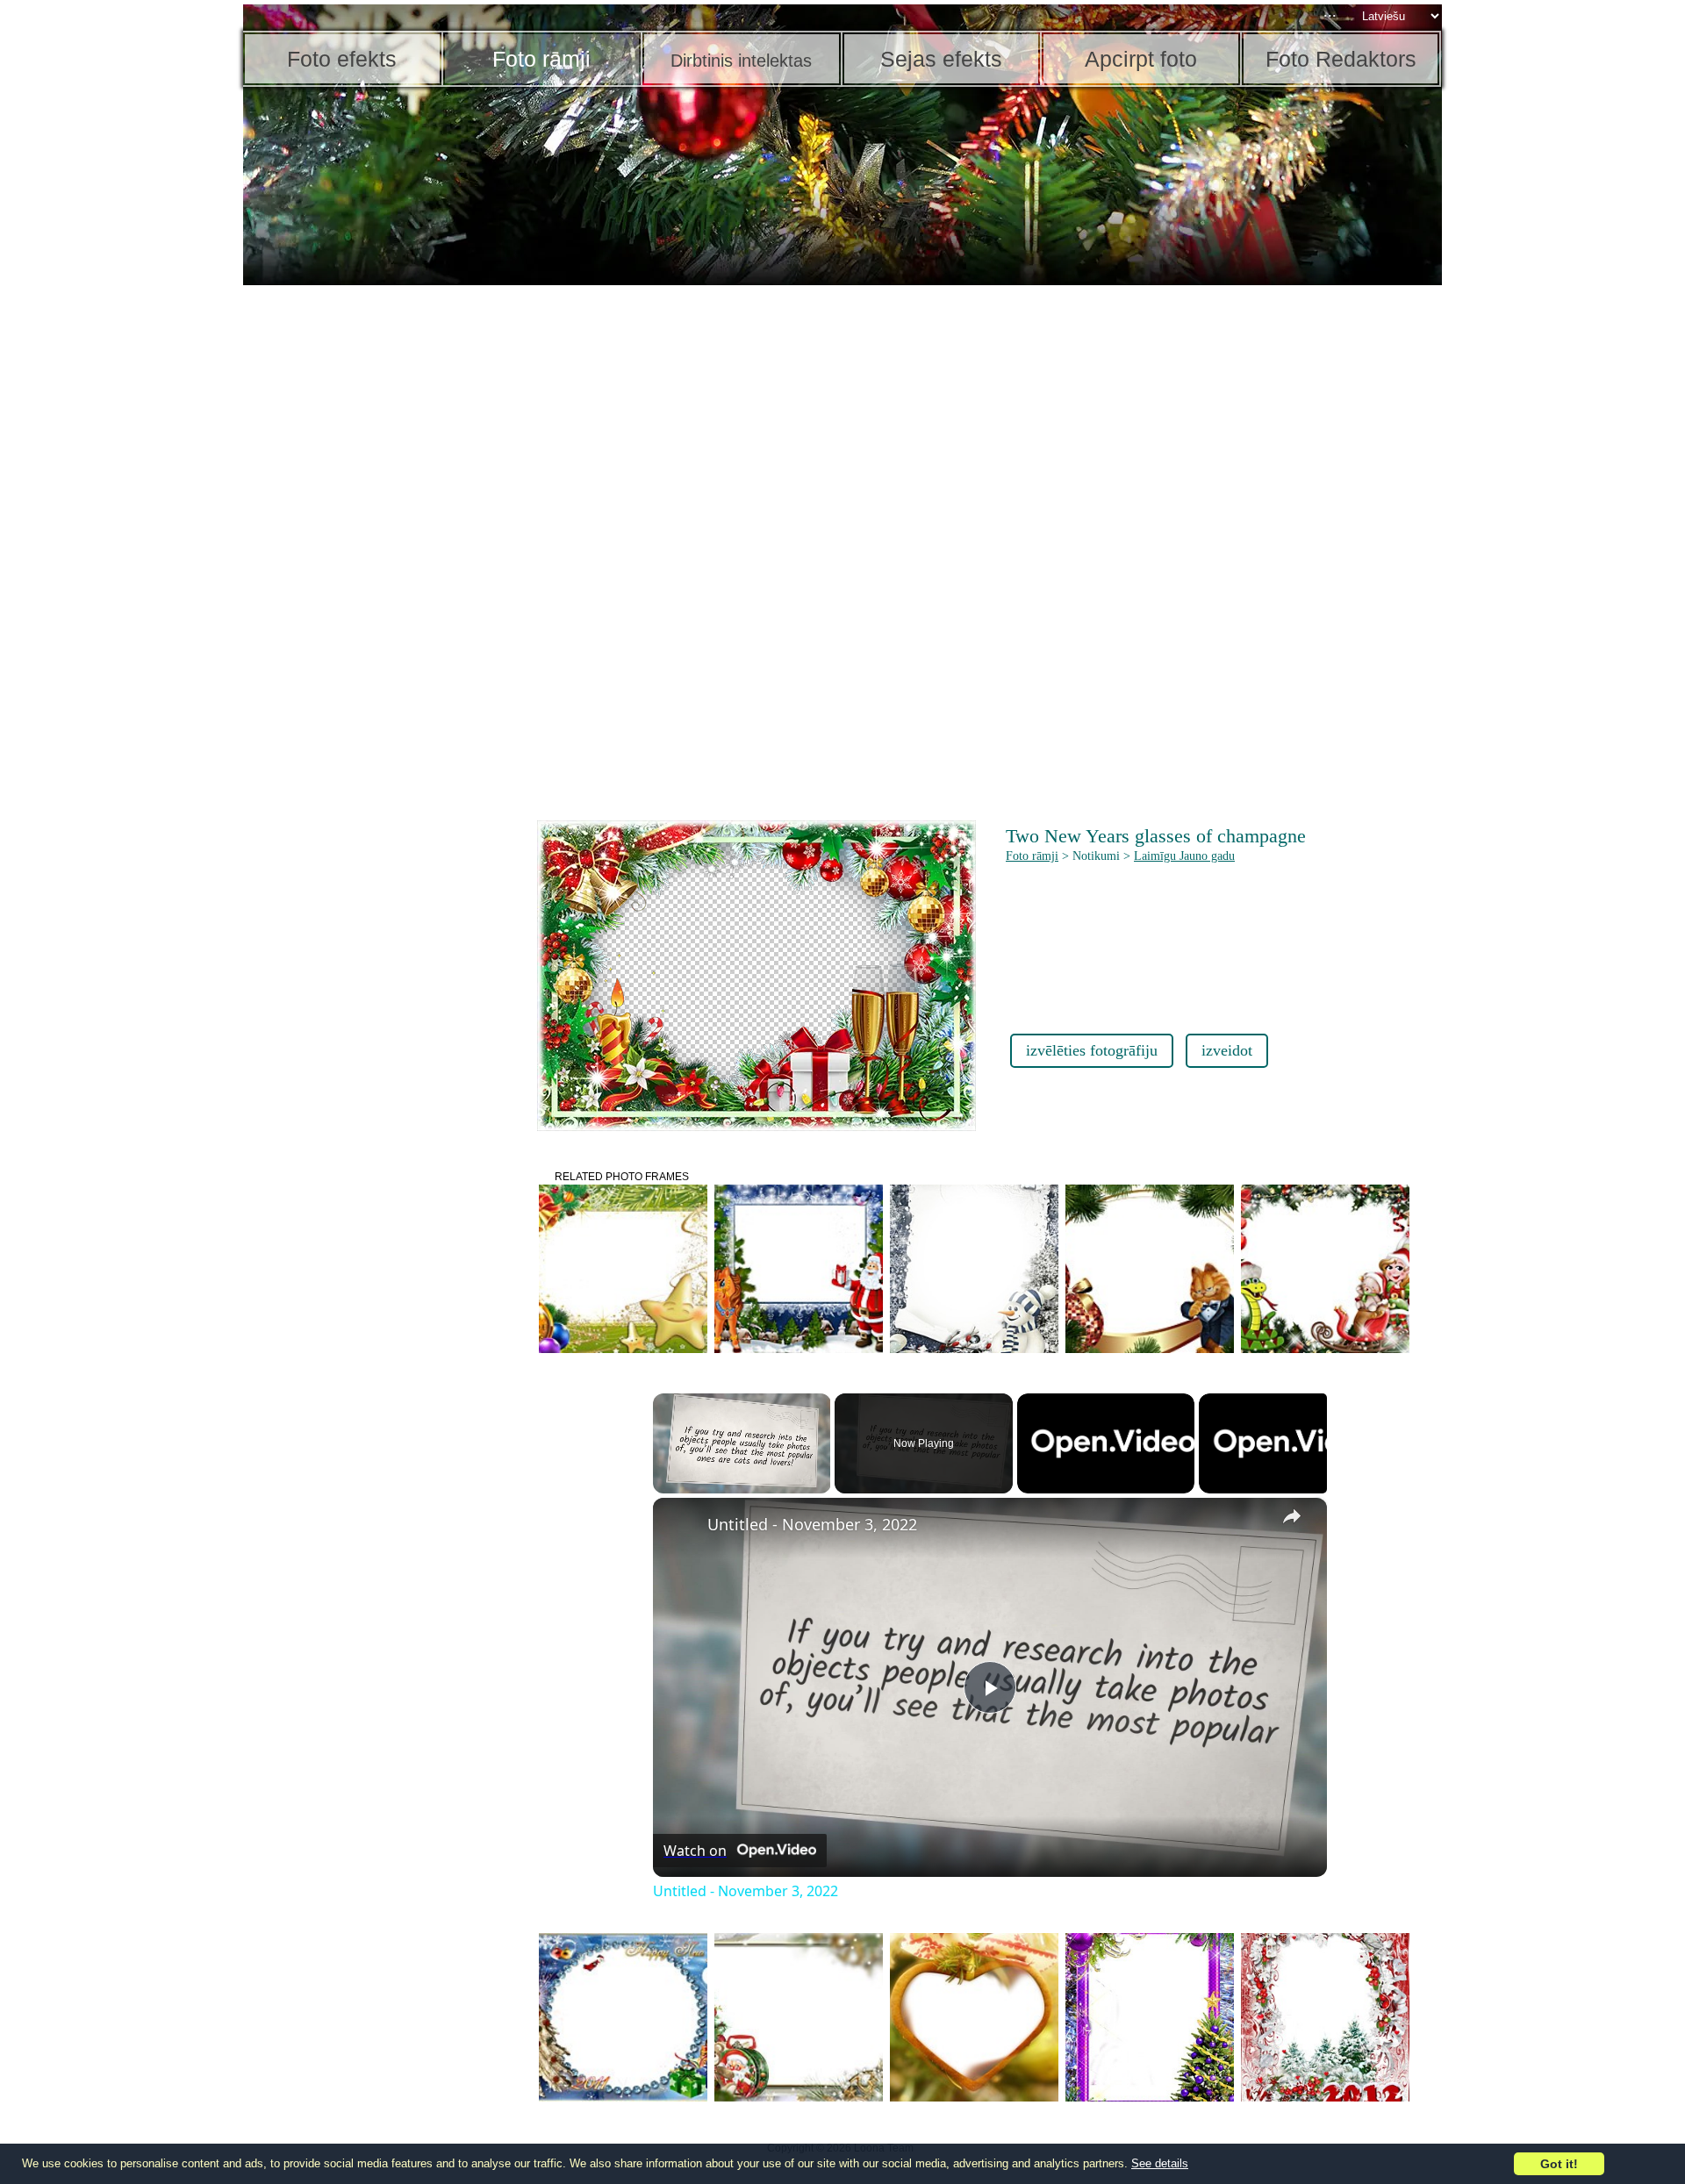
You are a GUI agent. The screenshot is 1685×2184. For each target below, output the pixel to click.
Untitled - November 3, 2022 (812, 1524)
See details (1160, 2163)
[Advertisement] (379, 562)
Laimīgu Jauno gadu (1184, 856)
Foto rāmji (1032, 856)
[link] (681, 1526)
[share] (1292, 1516)
